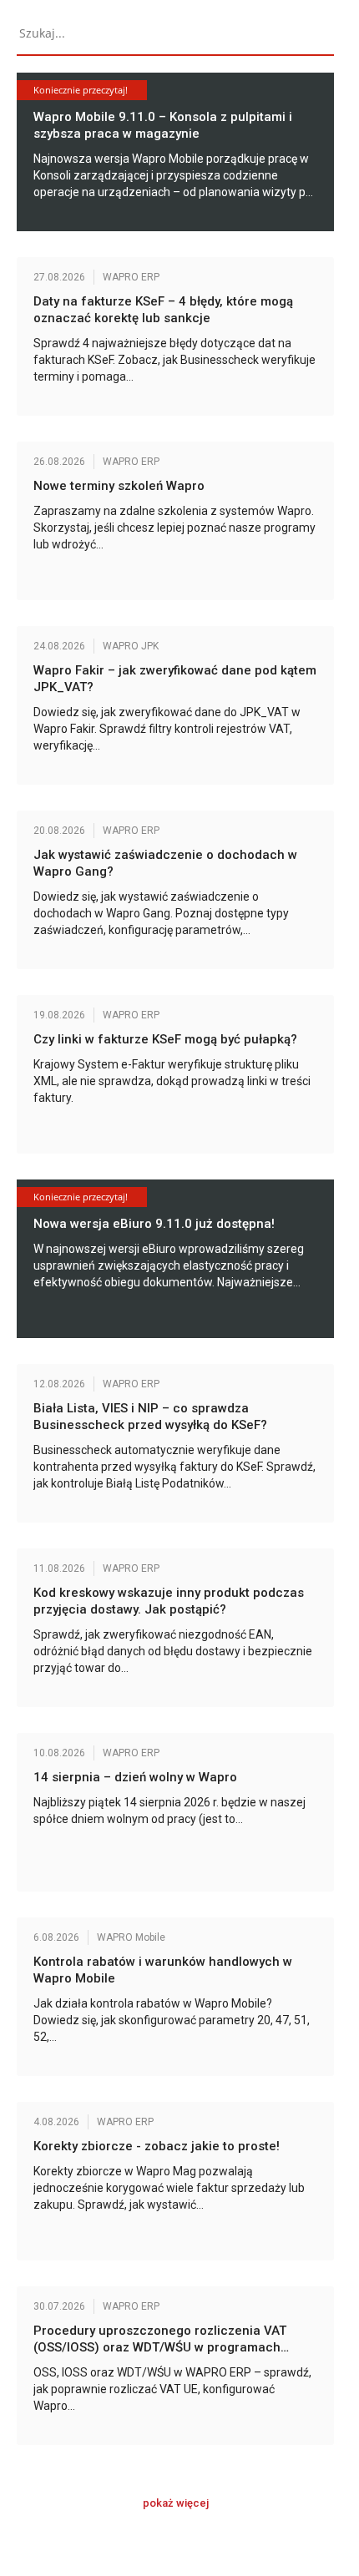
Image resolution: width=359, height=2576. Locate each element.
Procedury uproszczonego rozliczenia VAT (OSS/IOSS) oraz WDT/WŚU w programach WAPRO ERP (160, 2339)
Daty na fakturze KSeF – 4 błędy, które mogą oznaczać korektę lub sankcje (163, 310)
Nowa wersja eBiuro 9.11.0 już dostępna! (154, 1224)
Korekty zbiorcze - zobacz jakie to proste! (157, 2146)
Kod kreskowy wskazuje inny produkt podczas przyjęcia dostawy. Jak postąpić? (169, 1601)
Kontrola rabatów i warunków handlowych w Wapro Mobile (163, 1970)
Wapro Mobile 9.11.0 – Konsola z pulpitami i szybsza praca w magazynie (163, 125)
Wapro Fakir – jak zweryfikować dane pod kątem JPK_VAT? (175, 679)
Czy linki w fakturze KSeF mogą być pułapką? (169, 1039)
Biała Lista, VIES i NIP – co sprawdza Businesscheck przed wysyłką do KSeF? (150, 1417)
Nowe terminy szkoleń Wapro (119, 486)
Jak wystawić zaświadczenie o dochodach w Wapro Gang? (165, 863)
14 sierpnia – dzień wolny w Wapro (135, 1777)
